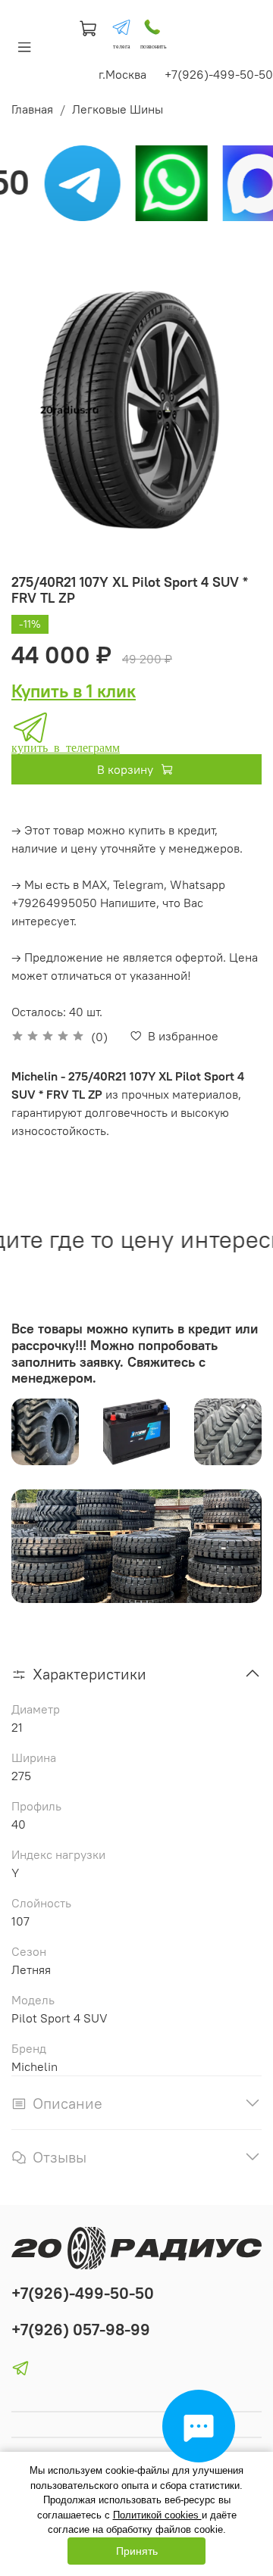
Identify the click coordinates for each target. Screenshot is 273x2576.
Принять (137, 2551)
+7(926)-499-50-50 (83, 2293)
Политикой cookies (157, 2515)
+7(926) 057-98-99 (81, 2330)
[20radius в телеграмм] (121, 27)
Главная (32, 109)
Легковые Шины (118, 109)
